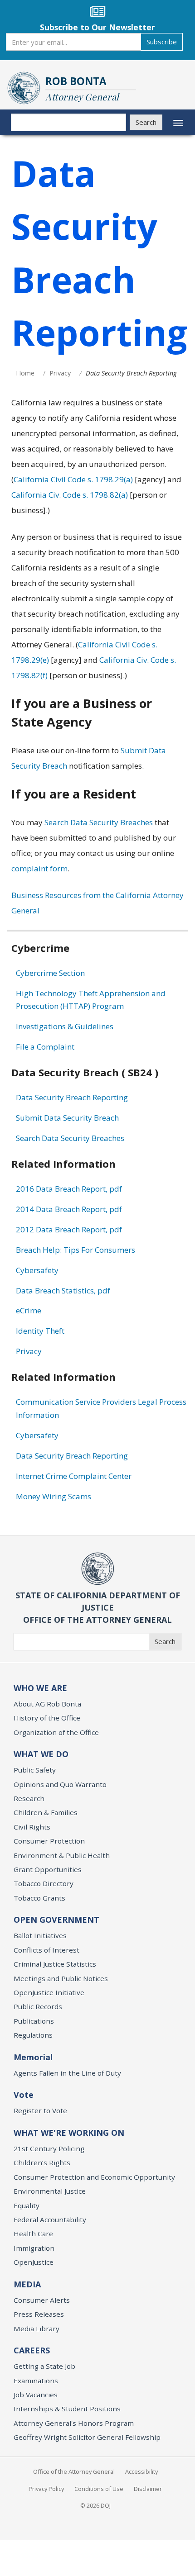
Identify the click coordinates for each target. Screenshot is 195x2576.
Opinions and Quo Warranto (60, 1784)
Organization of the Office (56, 1732)
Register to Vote (40, 2110)
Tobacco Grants (39, 1898)
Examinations (36, 2381)
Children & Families (46, 1812)
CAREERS (32, 2350)
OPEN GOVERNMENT (56, 1920)
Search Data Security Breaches (99, 822)
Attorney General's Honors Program (74, 2423)
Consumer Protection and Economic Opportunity (94, 2177)
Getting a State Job (44, 2366)
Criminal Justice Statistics (55, 1964)
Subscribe (162, 42)
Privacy (60, 373)
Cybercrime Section (50, 973)
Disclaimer (148, 2489)
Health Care (33, 2234)
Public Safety (35, 1770)
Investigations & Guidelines (65, 1026)
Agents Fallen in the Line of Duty (67, 2073)
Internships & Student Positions (67, 2409)
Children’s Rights (42, 2163)
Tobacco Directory (44, 1883)
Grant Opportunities (48, 1869)
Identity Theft (40, 1331)
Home (25, 373)
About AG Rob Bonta (47, 1704)
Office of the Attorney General (74, 2471)
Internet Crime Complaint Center (74, 1476)
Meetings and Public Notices (61, 1978)
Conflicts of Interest (46, 1950)
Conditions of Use (99, 2489)
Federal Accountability (50, 2220)
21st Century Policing (49, 2148)
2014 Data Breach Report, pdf (69, 1209)
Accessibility (141, 2471)
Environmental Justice (50, 2191)
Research (29, 1798)
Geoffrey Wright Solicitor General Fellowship (87, 2437)
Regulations (33, 2035)
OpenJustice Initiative (49, 1992)
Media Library (37, 2329)
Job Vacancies (36, 2395)
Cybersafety (37, 1270)
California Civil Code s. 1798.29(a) (73, 479)
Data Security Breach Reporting (72, 1097)
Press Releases (39, 2314)
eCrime (29, 1310)
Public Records (38, 2006)
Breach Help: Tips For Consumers (76, 1250)
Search (146, 122)
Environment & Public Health (62, 1855)
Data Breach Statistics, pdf (63, 1290)
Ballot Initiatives (40, 1935)
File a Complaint (45, 1047)
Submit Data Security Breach (67, 1118)
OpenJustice (34, 2262)
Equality (27, 2205)
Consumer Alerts (42, 2300)
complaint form (39, 868)
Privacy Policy (46, 2489)
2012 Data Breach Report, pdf (69, 1229)
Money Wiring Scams (54, 1496)
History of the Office (47, 1718)
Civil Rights (32, 1827)
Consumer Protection (49, 1841)
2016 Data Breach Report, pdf (69, 1189)
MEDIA (27, 2284)
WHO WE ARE (40, 1688)
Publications (34, 2021)
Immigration (34, 2248)
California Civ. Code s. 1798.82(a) (70, 495)
